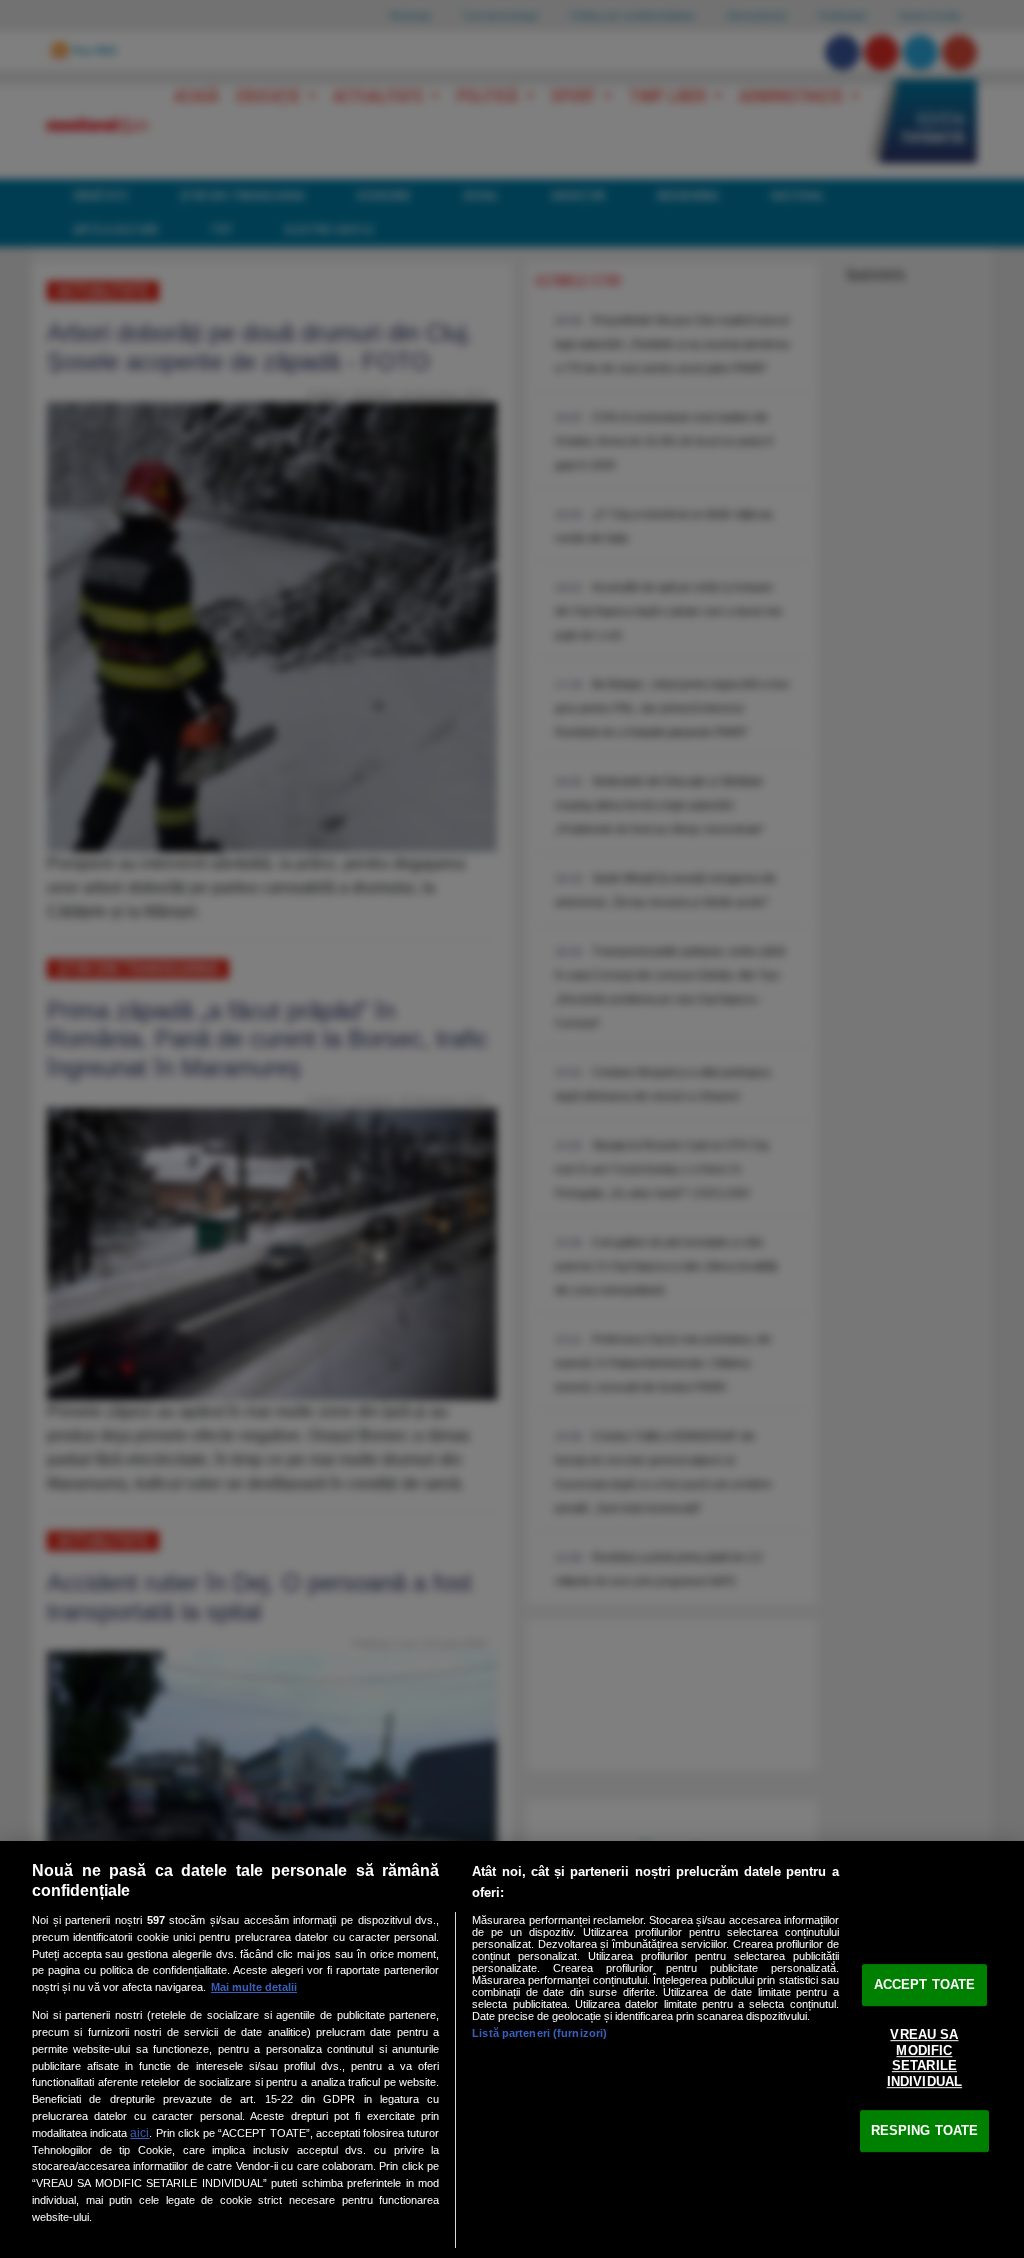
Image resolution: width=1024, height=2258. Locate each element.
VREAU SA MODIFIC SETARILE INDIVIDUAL (924, 2058)
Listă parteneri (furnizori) (539, 2033)
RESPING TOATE (925, 2130)
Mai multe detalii (254, 1987)
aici (139, 2133)
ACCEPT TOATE (925, 1984)
